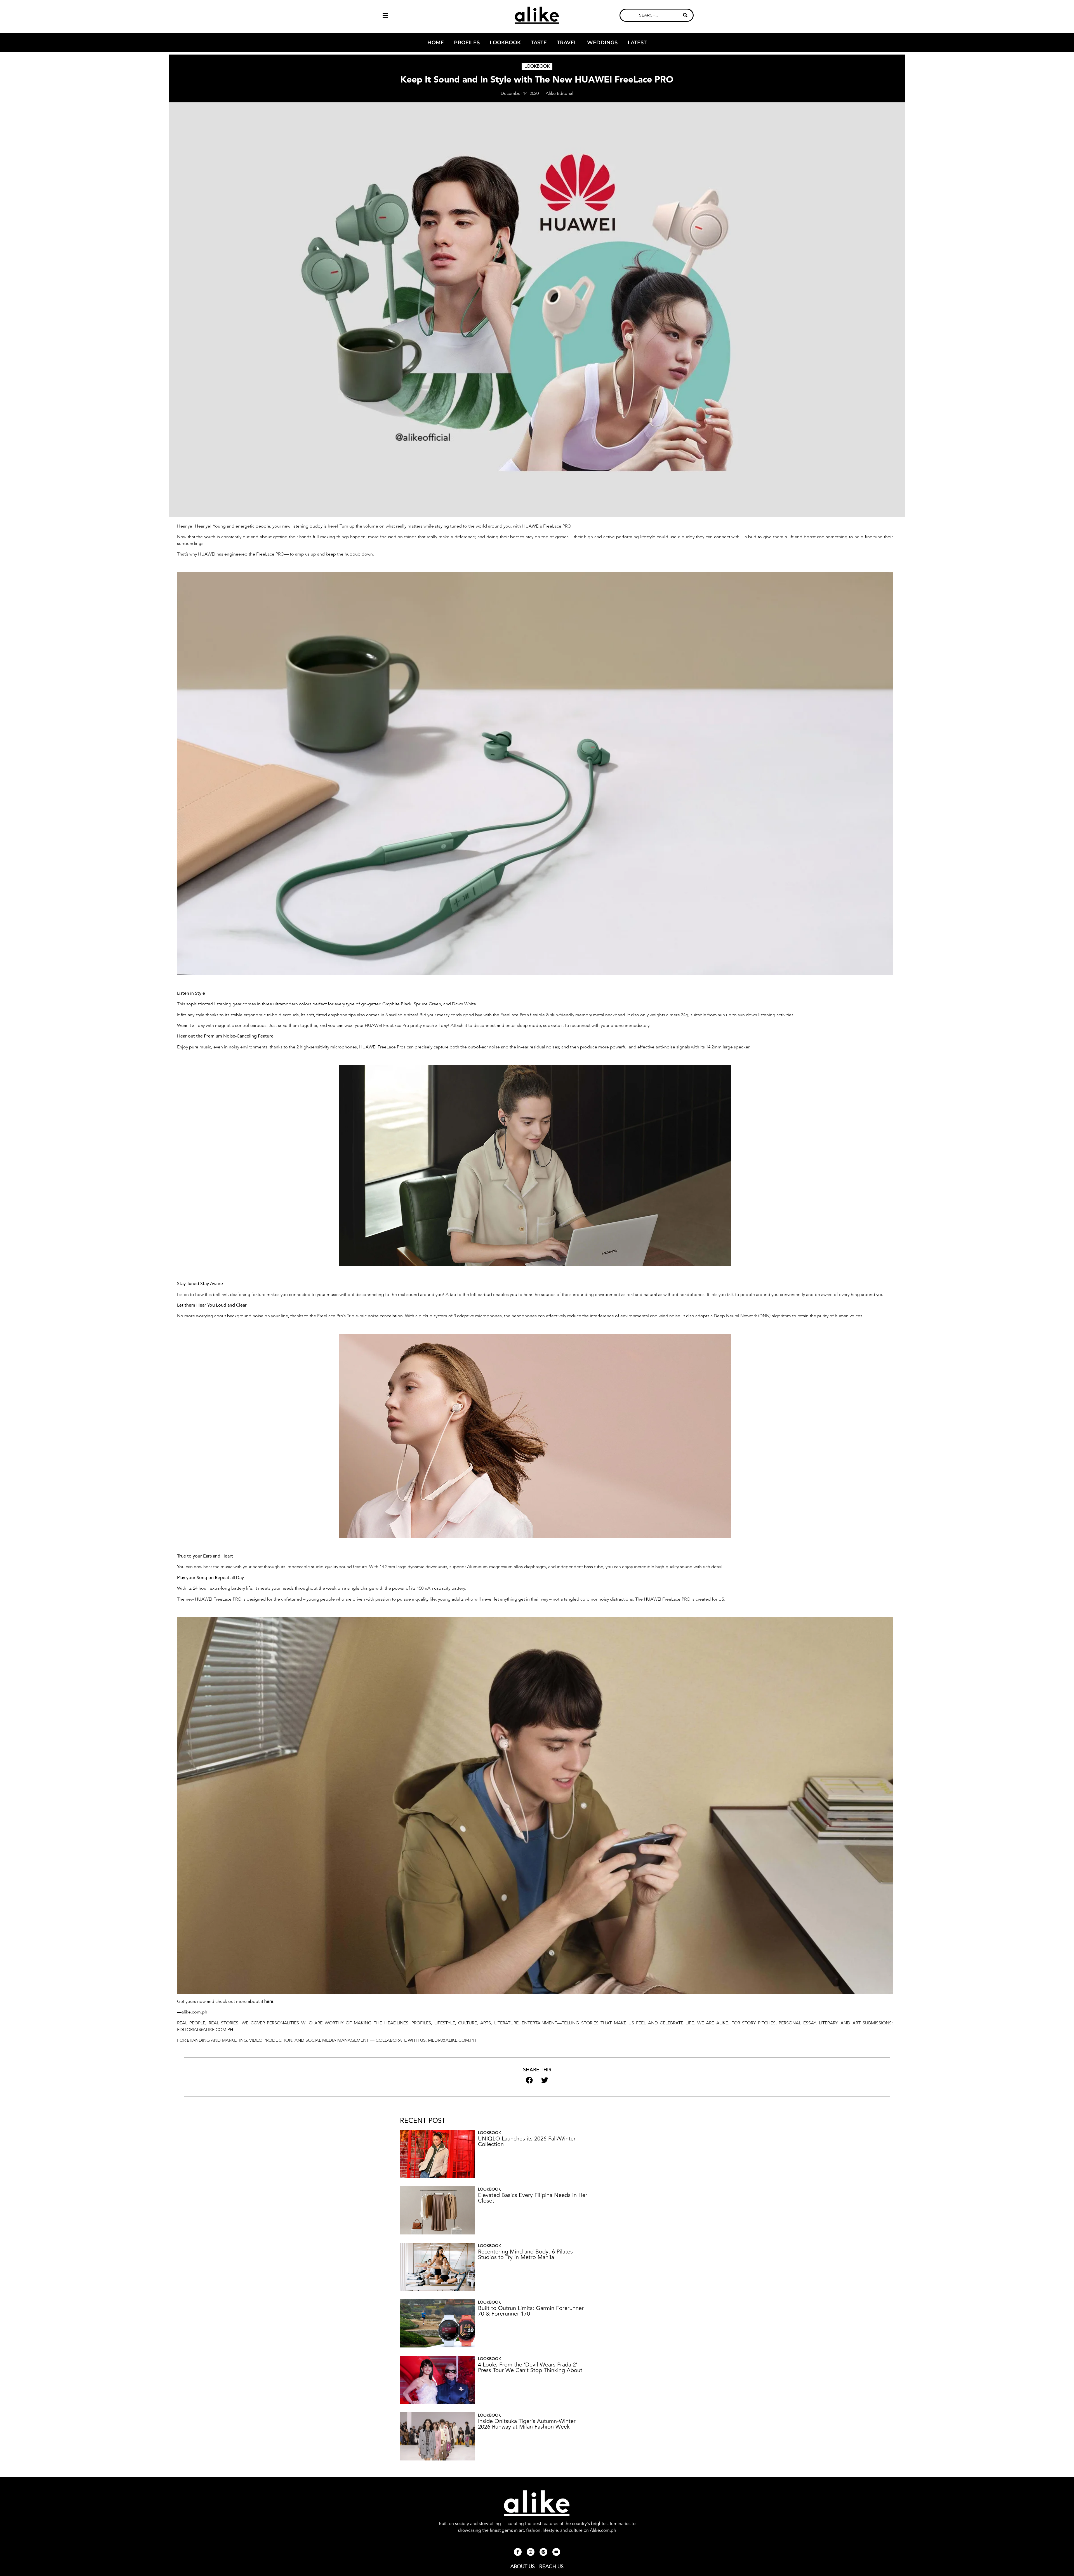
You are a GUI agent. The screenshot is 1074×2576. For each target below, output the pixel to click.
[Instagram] (531, 2552)
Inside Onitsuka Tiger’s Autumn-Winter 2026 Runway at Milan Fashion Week (527, 2424)
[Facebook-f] (518, 2552)
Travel (567, 43)
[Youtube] (556, 2552)
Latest (637, 43)
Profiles (467, 43)
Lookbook (505, 43)
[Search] (685, 15)
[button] (417, 15)
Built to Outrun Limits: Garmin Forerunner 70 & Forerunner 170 (531, 2311)
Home (436, 43)
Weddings (602, 43)
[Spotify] (543, 2552)
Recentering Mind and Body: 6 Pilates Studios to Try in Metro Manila (525, 2254)
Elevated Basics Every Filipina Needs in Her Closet (533, 2198)
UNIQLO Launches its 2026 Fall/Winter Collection (527, 2141)
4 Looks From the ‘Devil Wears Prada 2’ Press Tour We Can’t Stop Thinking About (530, 2367)
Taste (539, 43)
